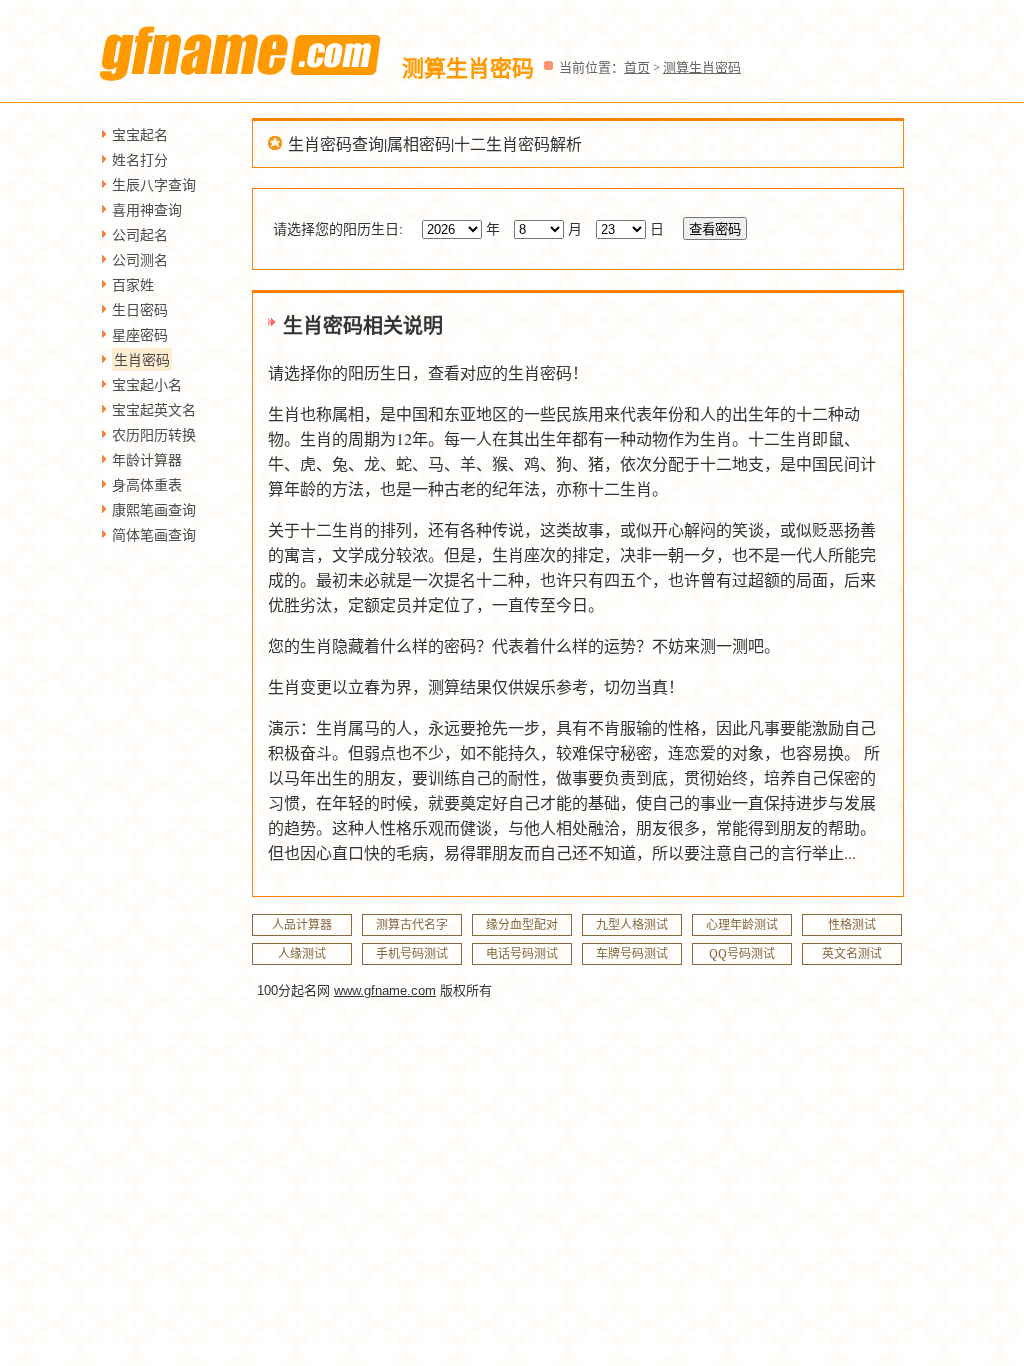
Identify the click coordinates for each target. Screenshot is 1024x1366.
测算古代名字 (412, 924)
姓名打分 (140, 159)
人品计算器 (302, 924)
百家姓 (133, 284)
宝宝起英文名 (154, 409)
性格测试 (852, 924)
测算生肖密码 (702, 67)
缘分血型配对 (522, 924)
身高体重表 (147, 484)
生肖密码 (142, 359)
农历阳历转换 (154, 434)
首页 (637, 67)
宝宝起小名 (147, 384)
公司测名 (140, 259)
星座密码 (140, 334)
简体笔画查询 (154, 534)
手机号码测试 (412, 953)
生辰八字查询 (154, 184)
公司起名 (140, 234)
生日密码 (140, 309)
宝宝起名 (140, 134)
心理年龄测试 (742, 924)
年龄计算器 (147, 459)
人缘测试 (302, 953)
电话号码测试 (522, 953)
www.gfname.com (385, 990)
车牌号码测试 (632, 953)
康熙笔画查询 (154, 509)
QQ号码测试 (742, 953)
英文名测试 (852, 953)
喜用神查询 (147, 209)
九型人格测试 (632, 924)
